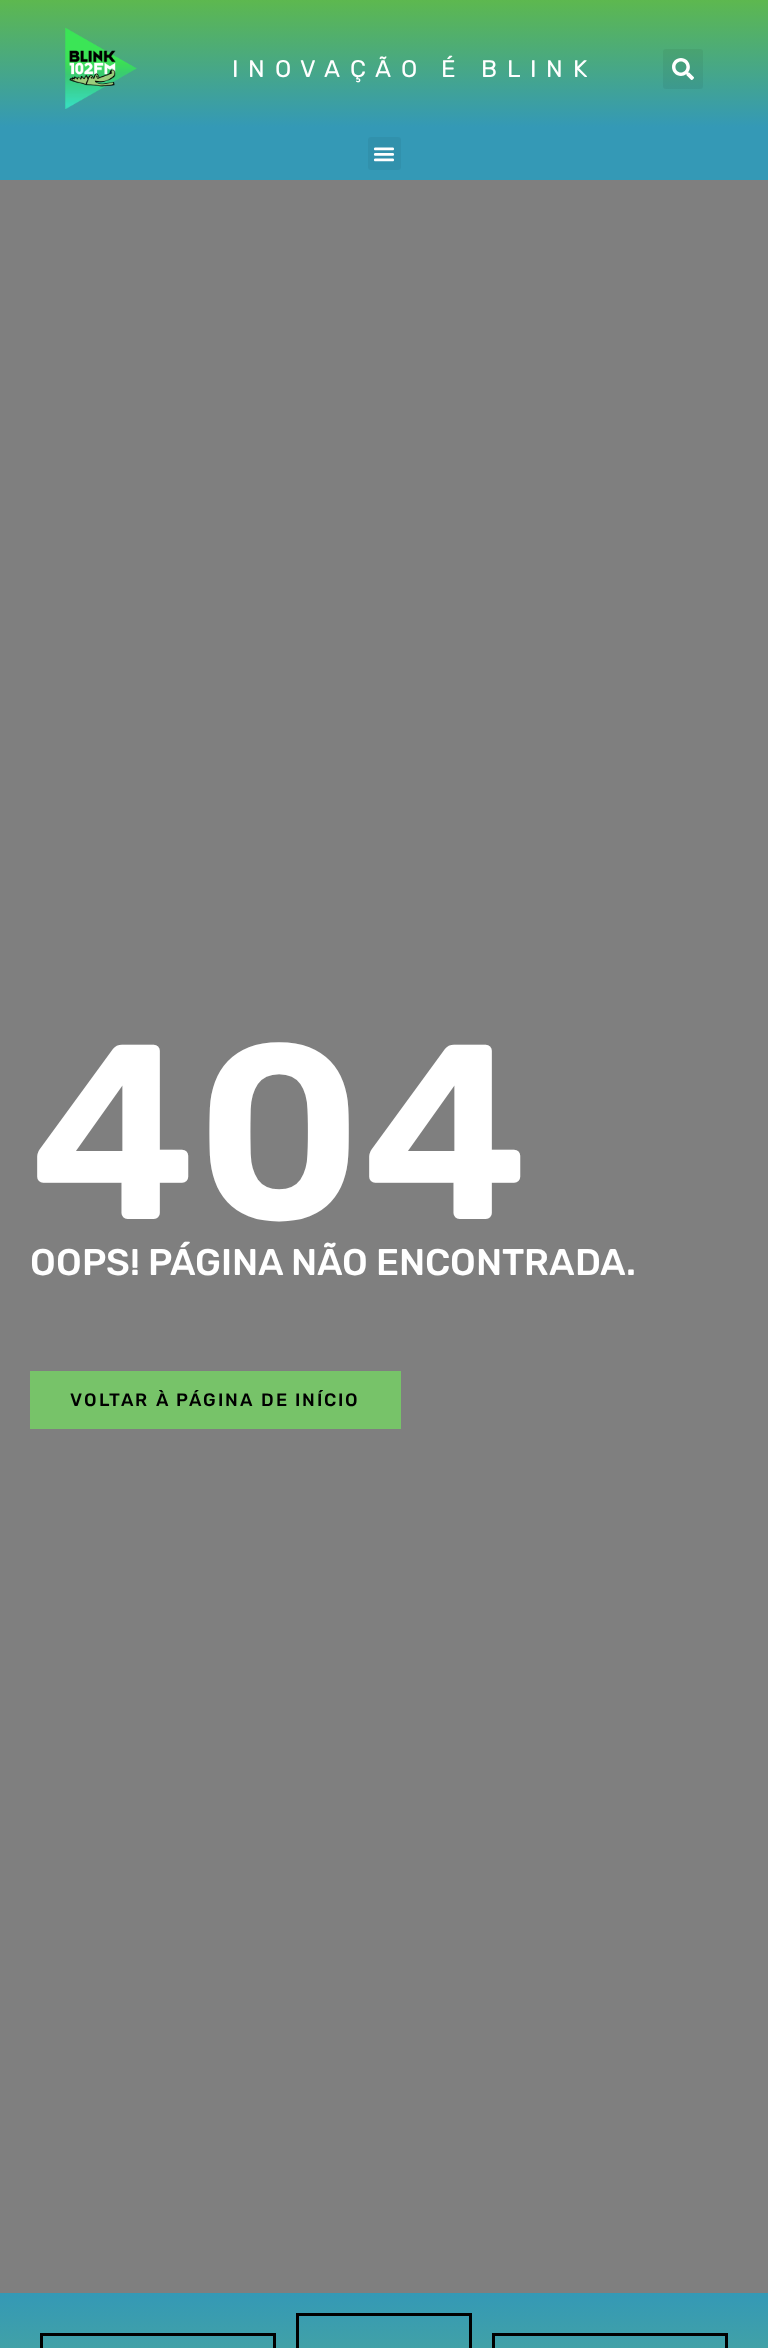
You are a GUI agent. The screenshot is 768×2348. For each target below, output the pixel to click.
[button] (683, 69)
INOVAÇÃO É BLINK (414, 69)
